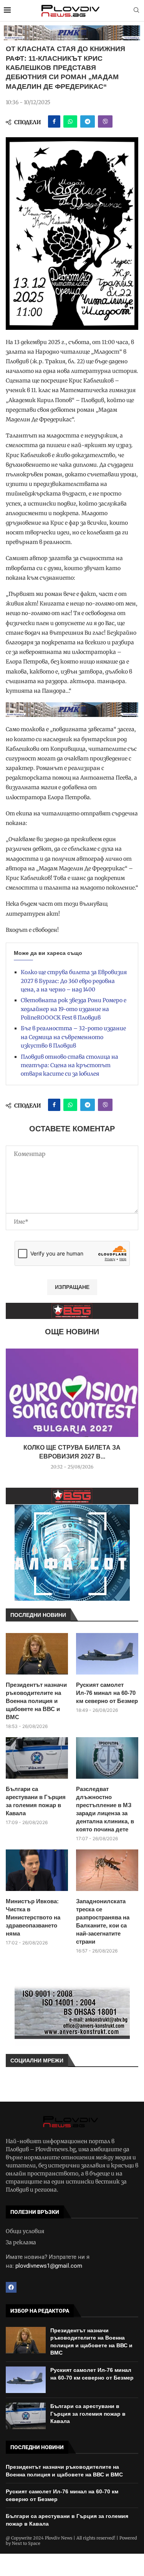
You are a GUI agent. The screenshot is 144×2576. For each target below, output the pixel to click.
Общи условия (25, 2231)
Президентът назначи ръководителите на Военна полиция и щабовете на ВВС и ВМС (36, 1701)
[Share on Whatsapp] (70, 121)
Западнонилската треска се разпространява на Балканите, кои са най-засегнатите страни (103, 1921)
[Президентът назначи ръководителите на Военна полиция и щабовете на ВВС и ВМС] (37, 1654)
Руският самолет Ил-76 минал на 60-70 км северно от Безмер (107, 1693)
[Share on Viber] (105, 121)
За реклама (21, 2242)
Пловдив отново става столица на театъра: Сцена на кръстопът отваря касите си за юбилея (70, 1065)
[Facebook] (11, 2287)
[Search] (136, 11)
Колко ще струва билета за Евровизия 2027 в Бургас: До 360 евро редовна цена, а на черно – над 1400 (74, 981)
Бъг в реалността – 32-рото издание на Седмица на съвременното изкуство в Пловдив (73, 1037)
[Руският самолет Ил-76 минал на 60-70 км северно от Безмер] (107, 1654)
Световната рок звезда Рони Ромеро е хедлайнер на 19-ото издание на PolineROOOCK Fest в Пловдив (74, 1009)
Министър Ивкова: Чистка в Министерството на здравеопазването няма (33, 1917)
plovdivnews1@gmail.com (49, 2266)
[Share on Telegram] (88, 121)
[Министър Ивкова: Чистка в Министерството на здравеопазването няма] (37, 1870)
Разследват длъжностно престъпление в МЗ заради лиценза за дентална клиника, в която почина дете (105, 1809)
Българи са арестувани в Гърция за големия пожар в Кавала (36, 1801)
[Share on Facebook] (54, 121)
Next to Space (26, 2543)
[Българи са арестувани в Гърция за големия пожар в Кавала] (37, 1758)
